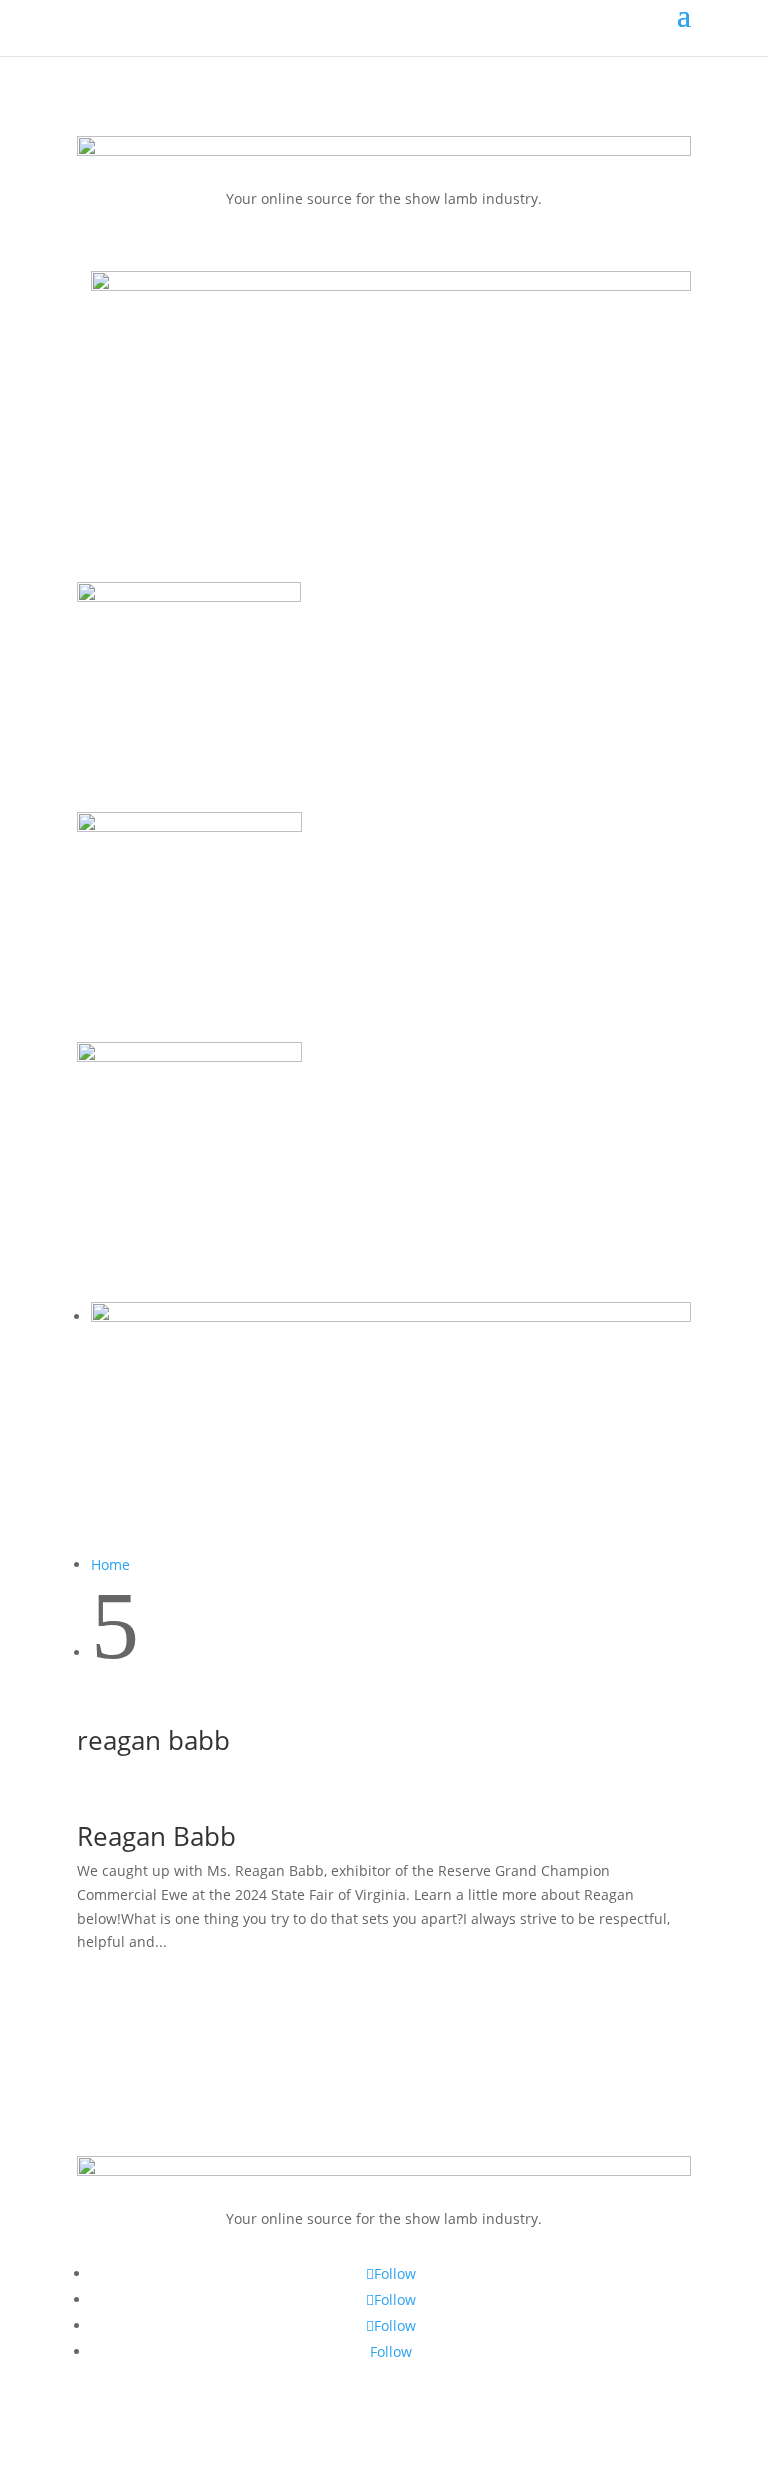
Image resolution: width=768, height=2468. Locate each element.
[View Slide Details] (391, 285)
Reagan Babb (156, 1836)
